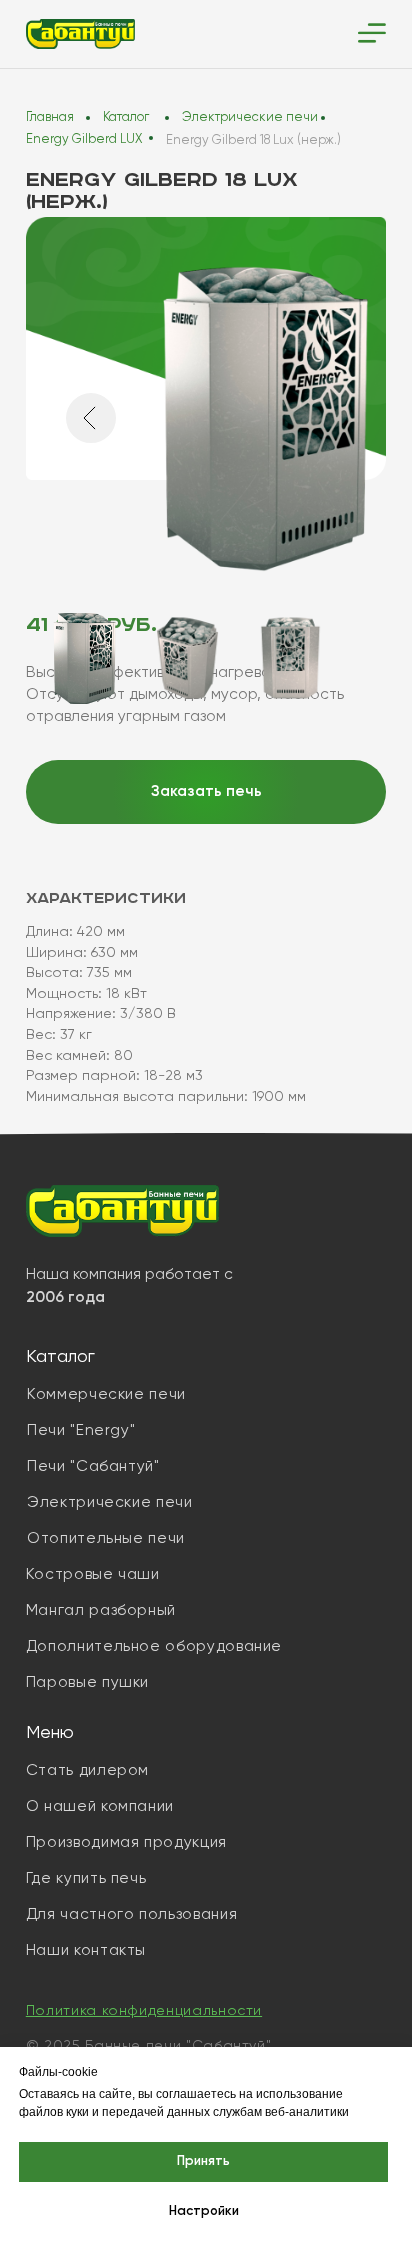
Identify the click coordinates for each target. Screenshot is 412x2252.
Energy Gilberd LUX (84, 139)
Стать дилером (87, 1770)
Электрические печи (250, 117)
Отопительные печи (106, 1538)
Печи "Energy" (81, 1430)
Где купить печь (86, 1878)
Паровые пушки (87, 1682)
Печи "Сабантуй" (93, 1466)
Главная (50, 117)
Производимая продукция (126, 1842)
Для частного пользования (131, 1914)
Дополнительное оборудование (154, 1646)
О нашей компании (100, 1806)
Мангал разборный (101, 1610)
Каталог (126, 117)
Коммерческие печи (106, 1394)
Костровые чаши (93, 1574)
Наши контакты (86, 1950)
